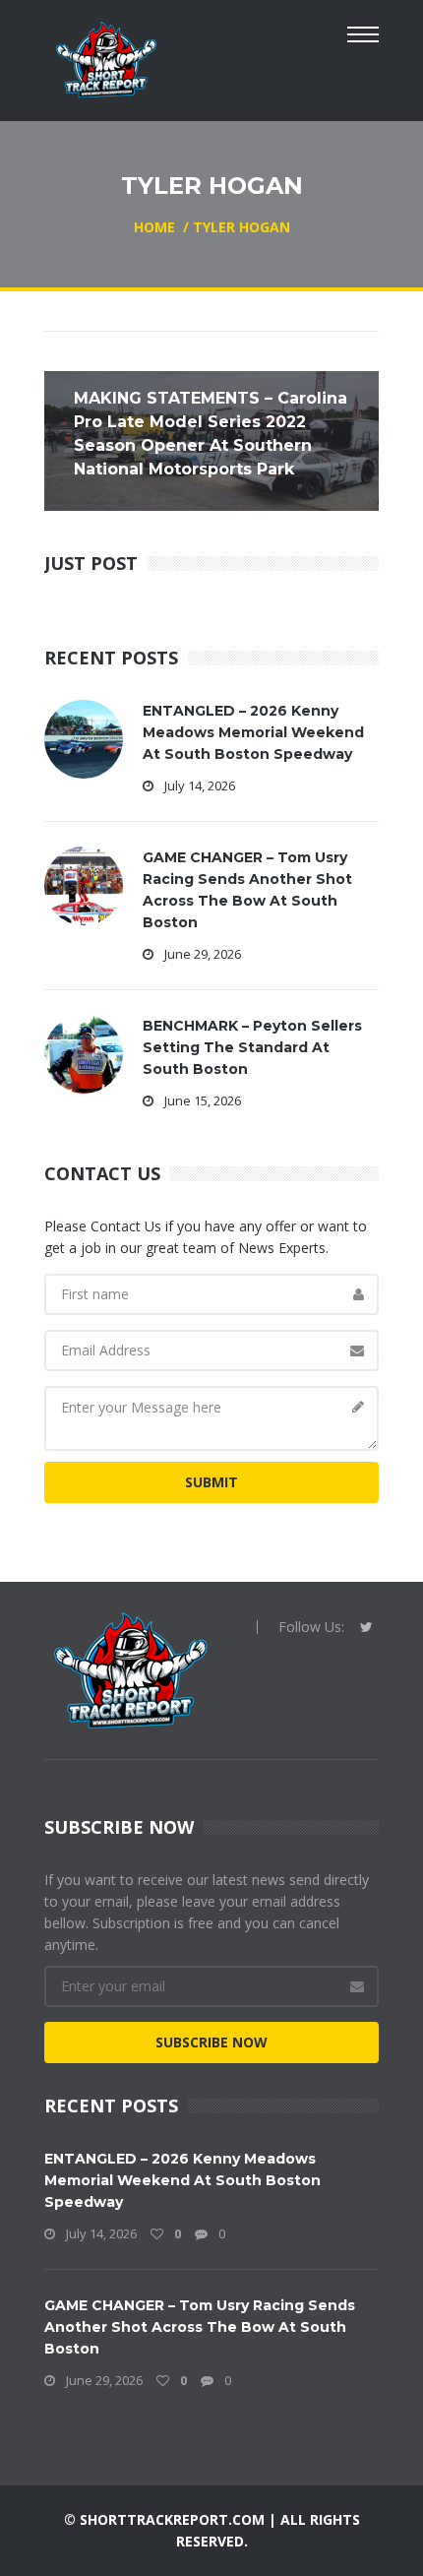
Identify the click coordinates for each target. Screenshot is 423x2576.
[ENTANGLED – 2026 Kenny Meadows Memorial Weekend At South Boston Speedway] (84, 738)
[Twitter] (366, 1627)
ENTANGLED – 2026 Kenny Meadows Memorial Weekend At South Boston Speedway (253, 732)
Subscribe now (211, 2042)
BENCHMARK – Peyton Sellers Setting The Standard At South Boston (252, 1047)
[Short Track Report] (106, 58)
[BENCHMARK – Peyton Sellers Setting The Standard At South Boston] (84, 1053)
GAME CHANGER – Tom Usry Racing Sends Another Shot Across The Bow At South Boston (200, 2327)
